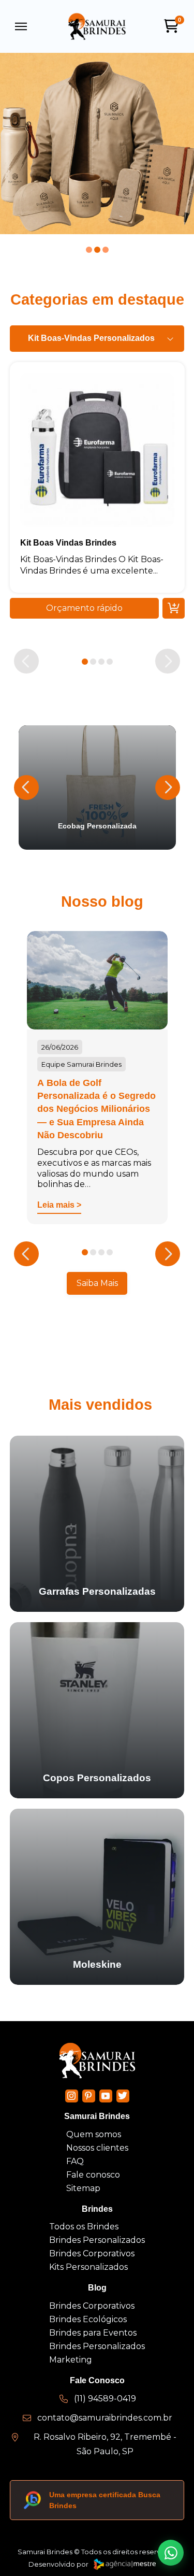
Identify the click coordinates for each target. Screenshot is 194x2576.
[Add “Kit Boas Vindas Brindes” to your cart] (173, 608)
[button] (21, 26)
